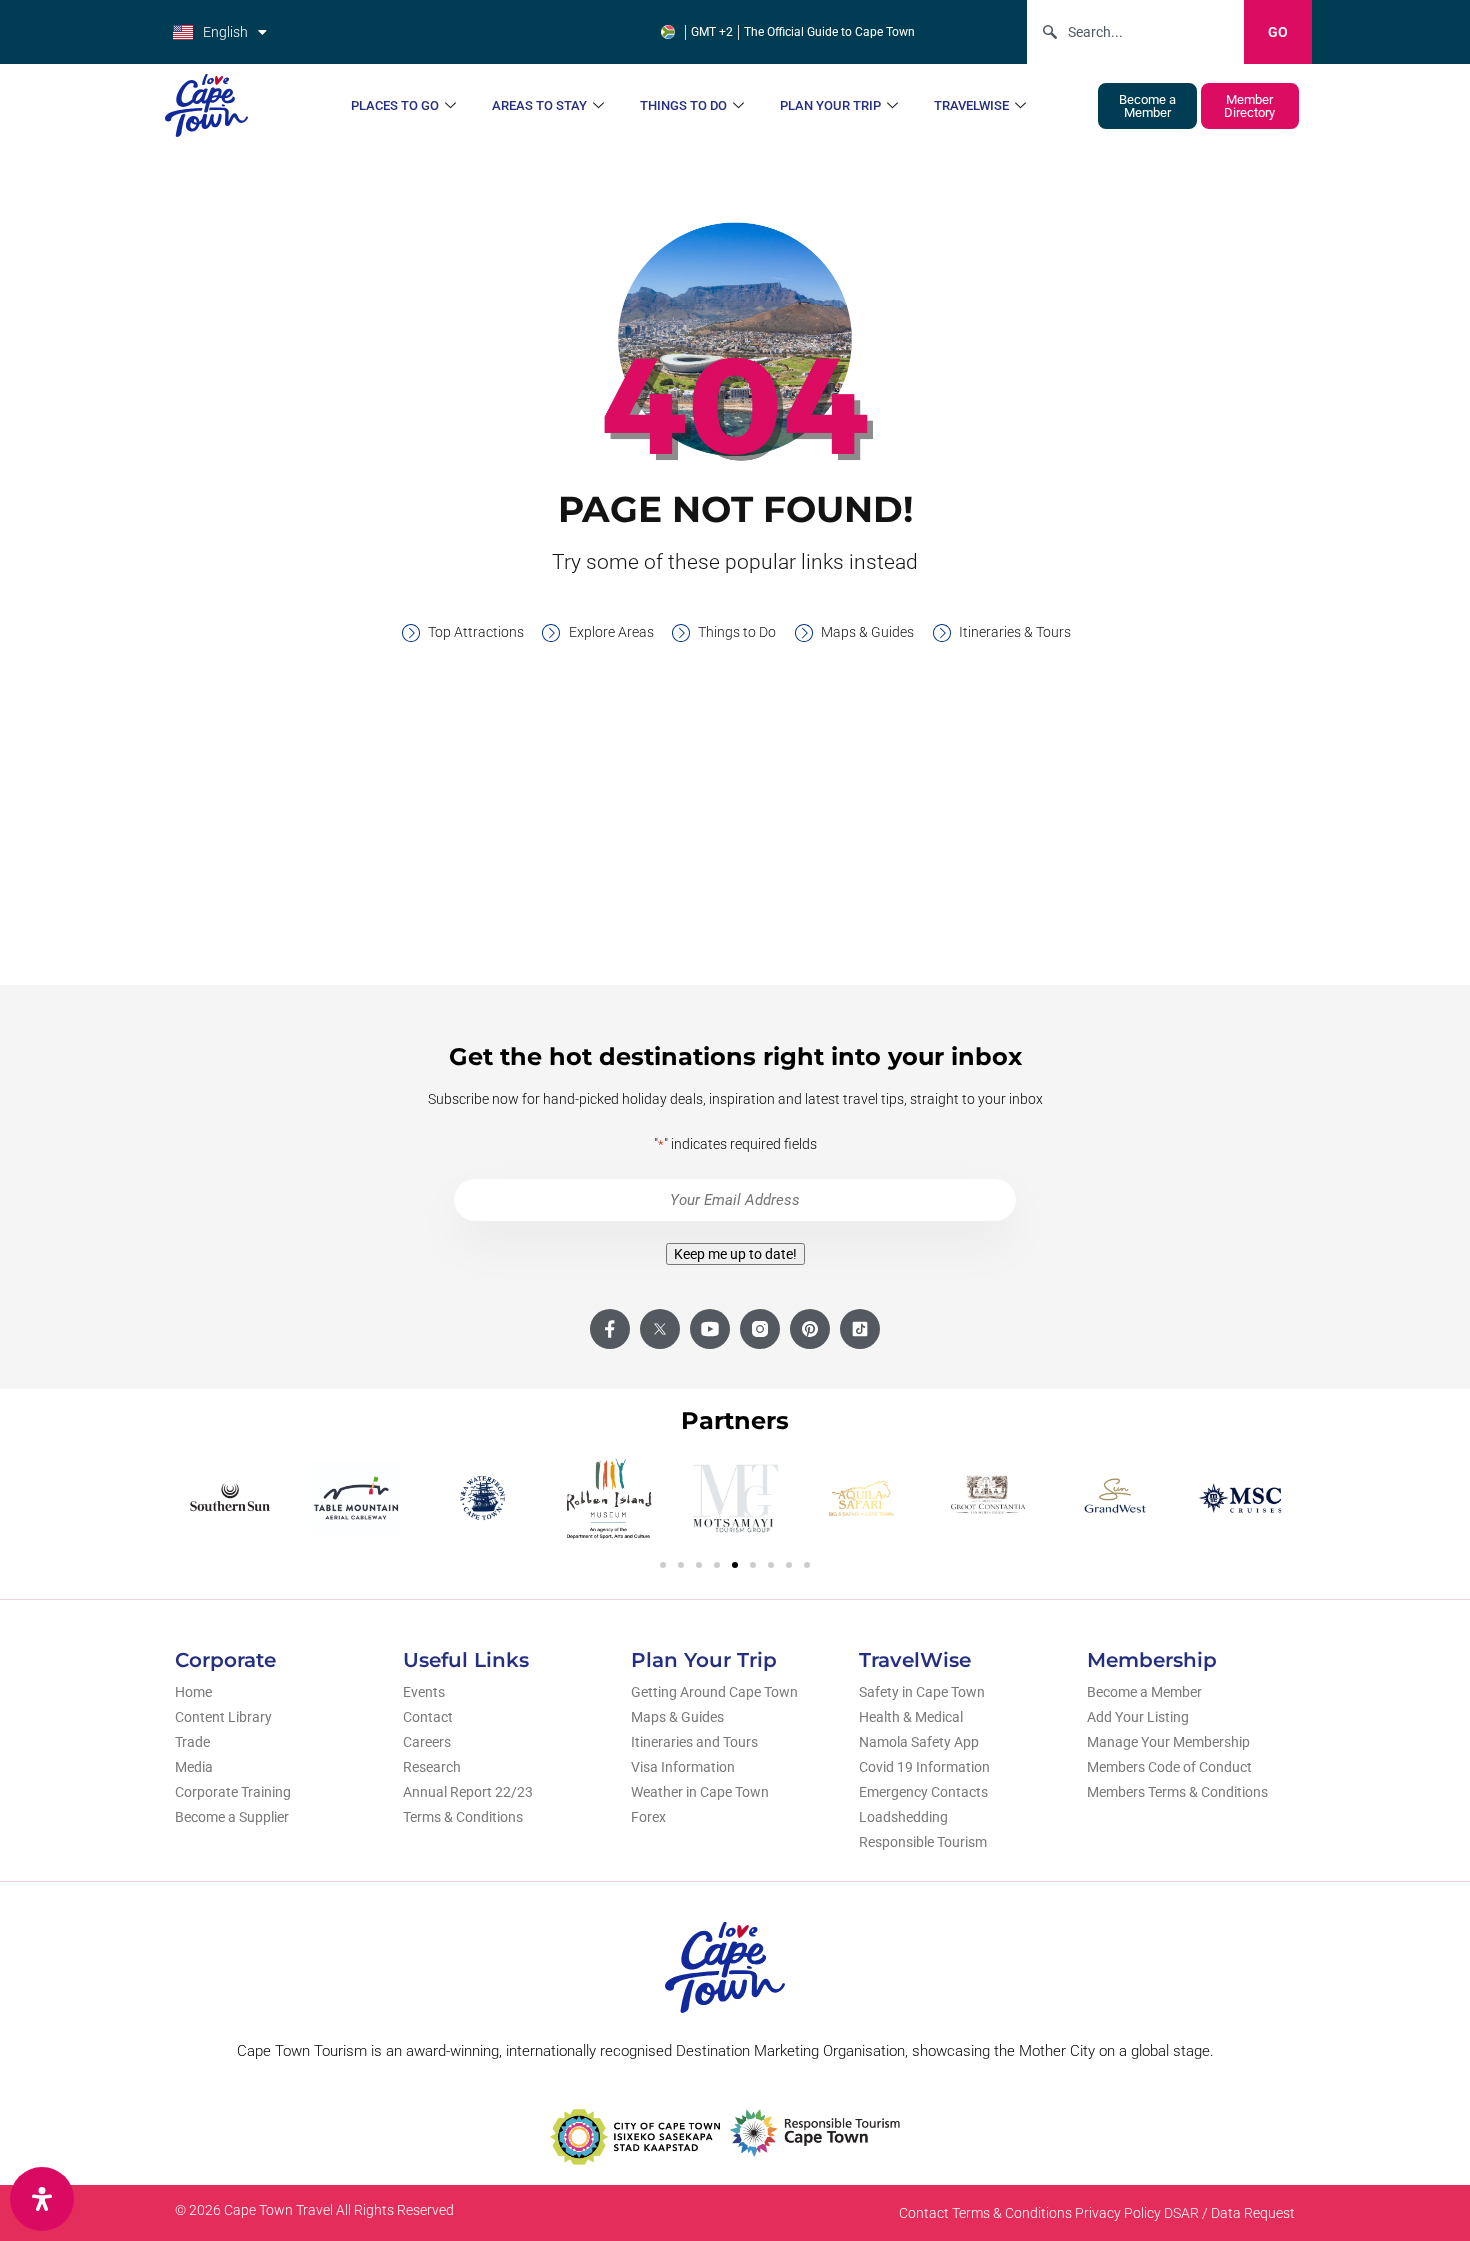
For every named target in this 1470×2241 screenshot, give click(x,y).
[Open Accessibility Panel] (42, 2199)
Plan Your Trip (830, 105)
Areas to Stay (539, 105)
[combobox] (1135, 32)
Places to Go (395, 105)
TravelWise (971, 105)
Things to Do (683, 105)
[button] (663, 1565)
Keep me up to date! (735, 1254)
